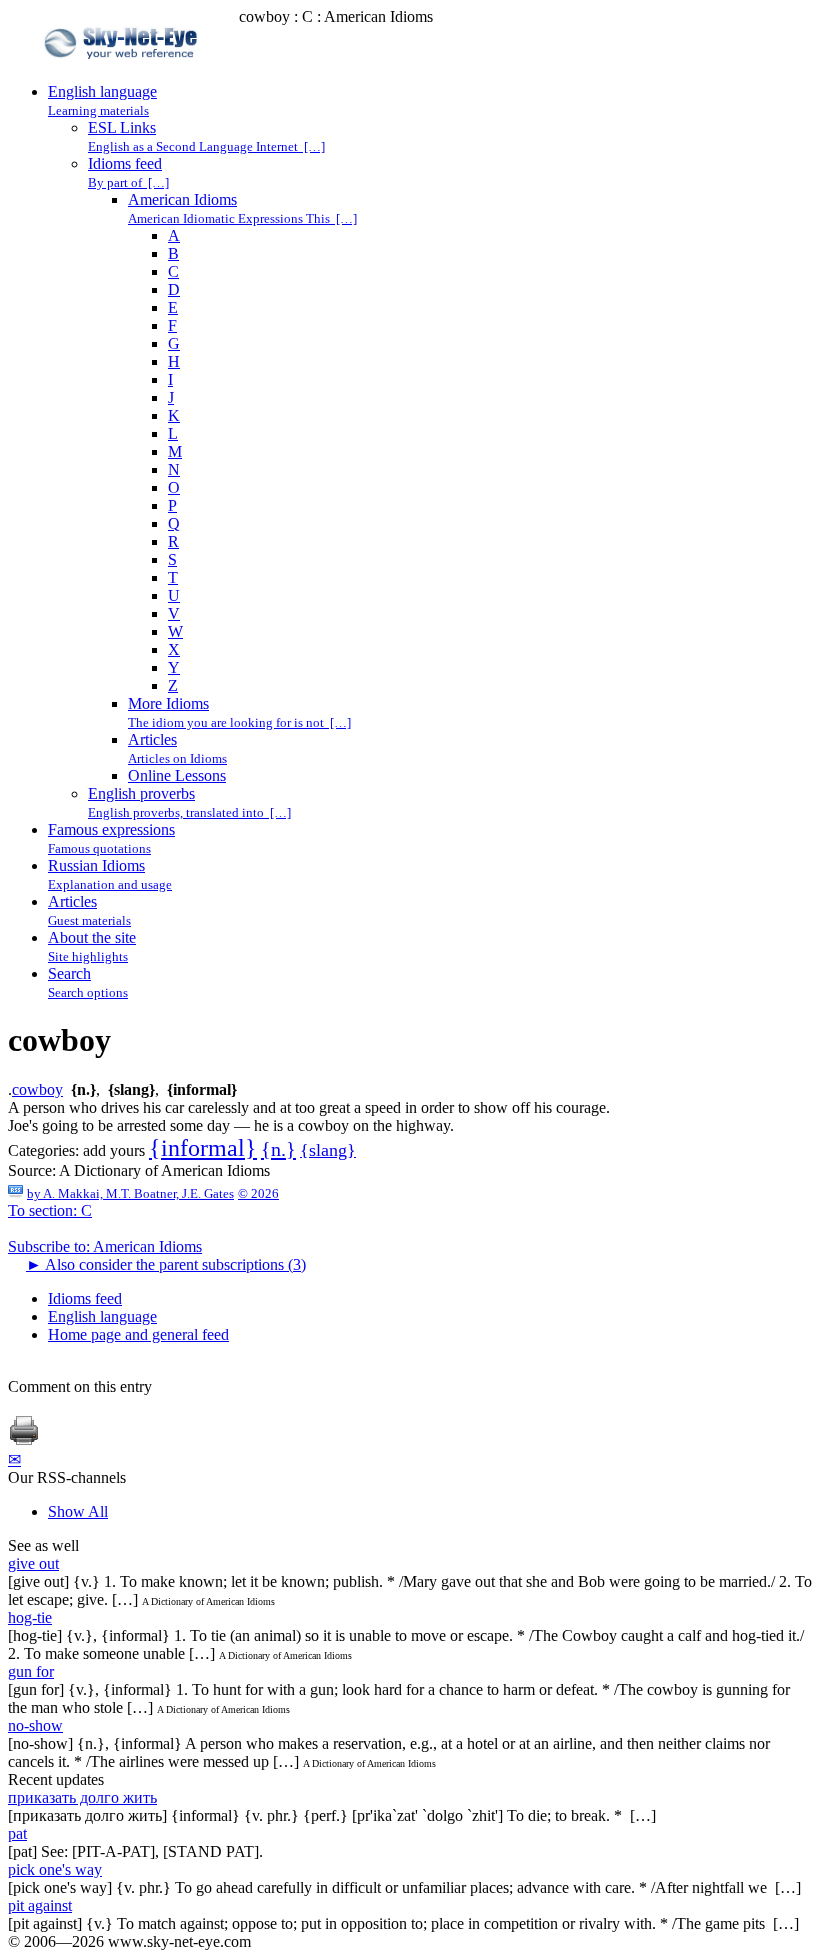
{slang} (328, 1150)
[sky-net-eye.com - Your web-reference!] (123, 73)
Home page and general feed (138, 1334)
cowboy (37, 1089)
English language (102, 1316)
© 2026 (258, 1193)
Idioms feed (85, 1298)
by (130, 1193)
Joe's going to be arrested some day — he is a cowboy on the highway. (231, 1125)
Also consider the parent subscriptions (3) (166, 1264)
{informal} (203, 1148)
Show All (78, 1511)
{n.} (278, 1149)
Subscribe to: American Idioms (105, 1246)
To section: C (50, 1210)
